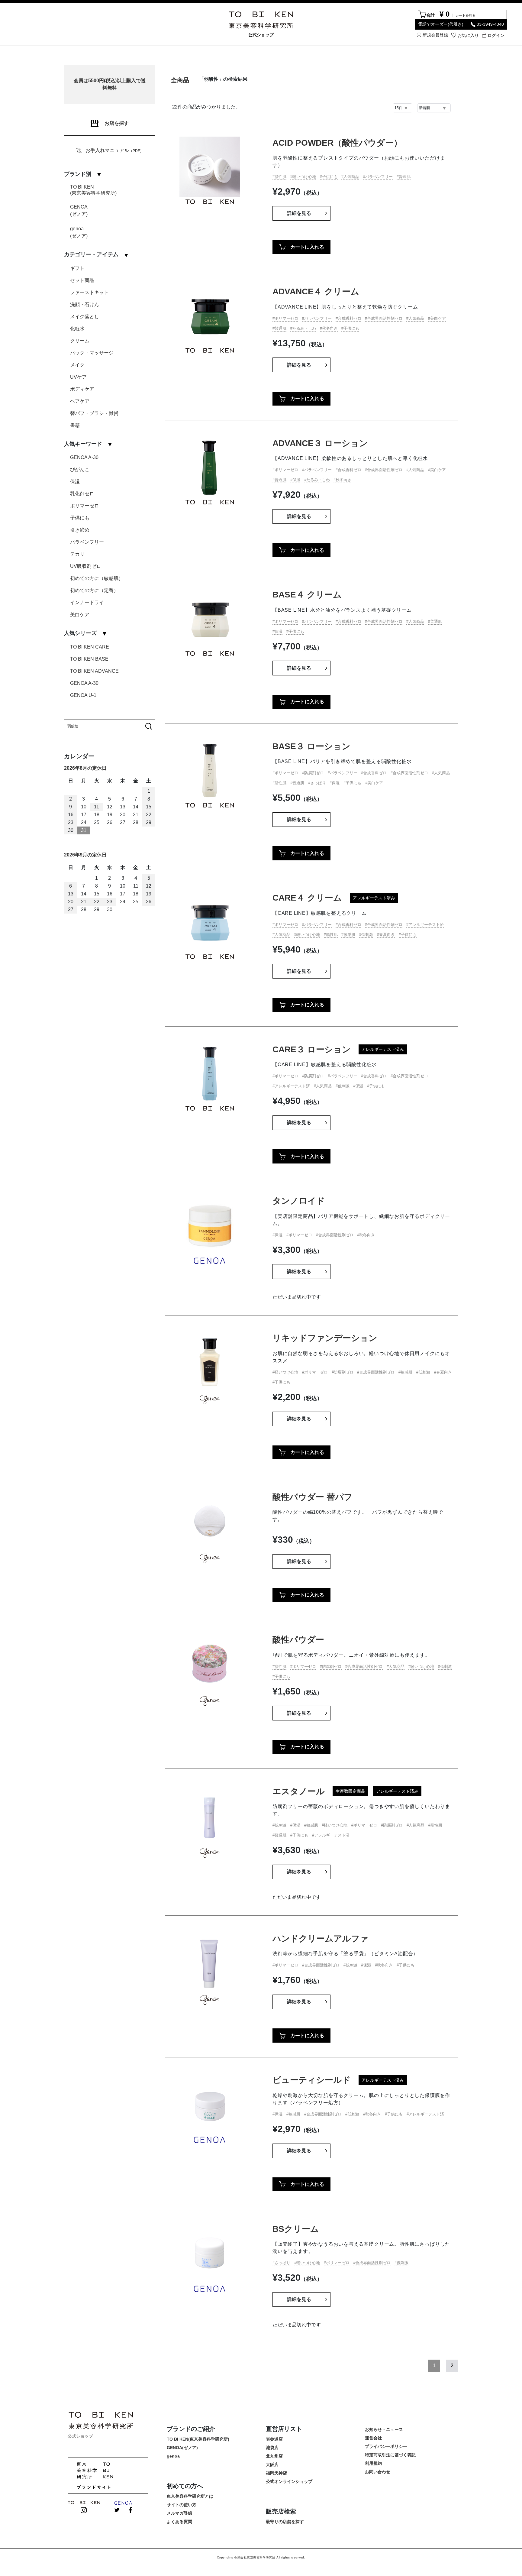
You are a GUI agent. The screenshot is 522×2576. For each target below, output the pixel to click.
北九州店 (274, 2456)
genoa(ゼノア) (79, 232)
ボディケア (82, 389)
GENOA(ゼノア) (79, 210)
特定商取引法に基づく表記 (390, 2455)
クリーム (80, 341)
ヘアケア (80, 401)
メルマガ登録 (179, 2513)
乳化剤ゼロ (82, 494)
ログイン (496, 35)
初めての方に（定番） (94, 590)
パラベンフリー (87, 542)
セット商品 (82, 280)
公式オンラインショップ (289, 2481)
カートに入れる (307, 247)
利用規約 (373, 2463)
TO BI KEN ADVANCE (94, 671)
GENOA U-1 (83, 695)
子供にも (80, 518)
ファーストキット (89, 292)
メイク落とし (85, 317)
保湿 (75, 482)
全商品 (180, 80)
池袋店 (272, 2448)
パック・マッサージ (92, 353)
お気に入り (468, 35)
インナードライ (87, 602)
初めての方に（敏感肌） (97, 578)
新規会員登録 (435, 35)
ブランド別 (78, 174)
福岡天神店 (276, 2473)
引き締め (80, 530)
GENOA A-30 (84, 457)
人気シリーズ (80, 633)
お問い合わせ (378, 2472)
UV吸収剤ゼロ (86, 566)
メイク (77, 365)
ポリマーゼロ (85, 506)
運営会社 (373, 2438)
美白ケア (80, 615)
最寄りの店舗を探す (285, 2522)
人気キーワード (83, 444)
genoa (173, 2456)
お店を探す (117, 123)
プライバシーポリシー (386, 2446)
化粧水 (77, 329)
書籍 (75, 425)
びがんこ (80, 469)
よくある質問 (179, 2522)
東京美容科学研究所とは (190, 2496)
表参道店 (274, 2439)
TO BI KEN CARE (90, 647)
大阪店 (272, 2464)
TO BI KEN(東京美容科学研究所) (93, 190)
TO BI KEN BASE (89, 659)
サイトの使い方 (182, 2505)
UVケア (78, 377)
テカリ (77, 554)
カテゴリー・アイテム (91, 254)
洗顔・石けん (85, 304)
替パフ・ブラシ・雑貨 (94, 413)
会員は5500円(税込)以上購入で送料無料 (110, 84)
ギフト (77, 268)
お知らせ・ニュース (384, 2429)
